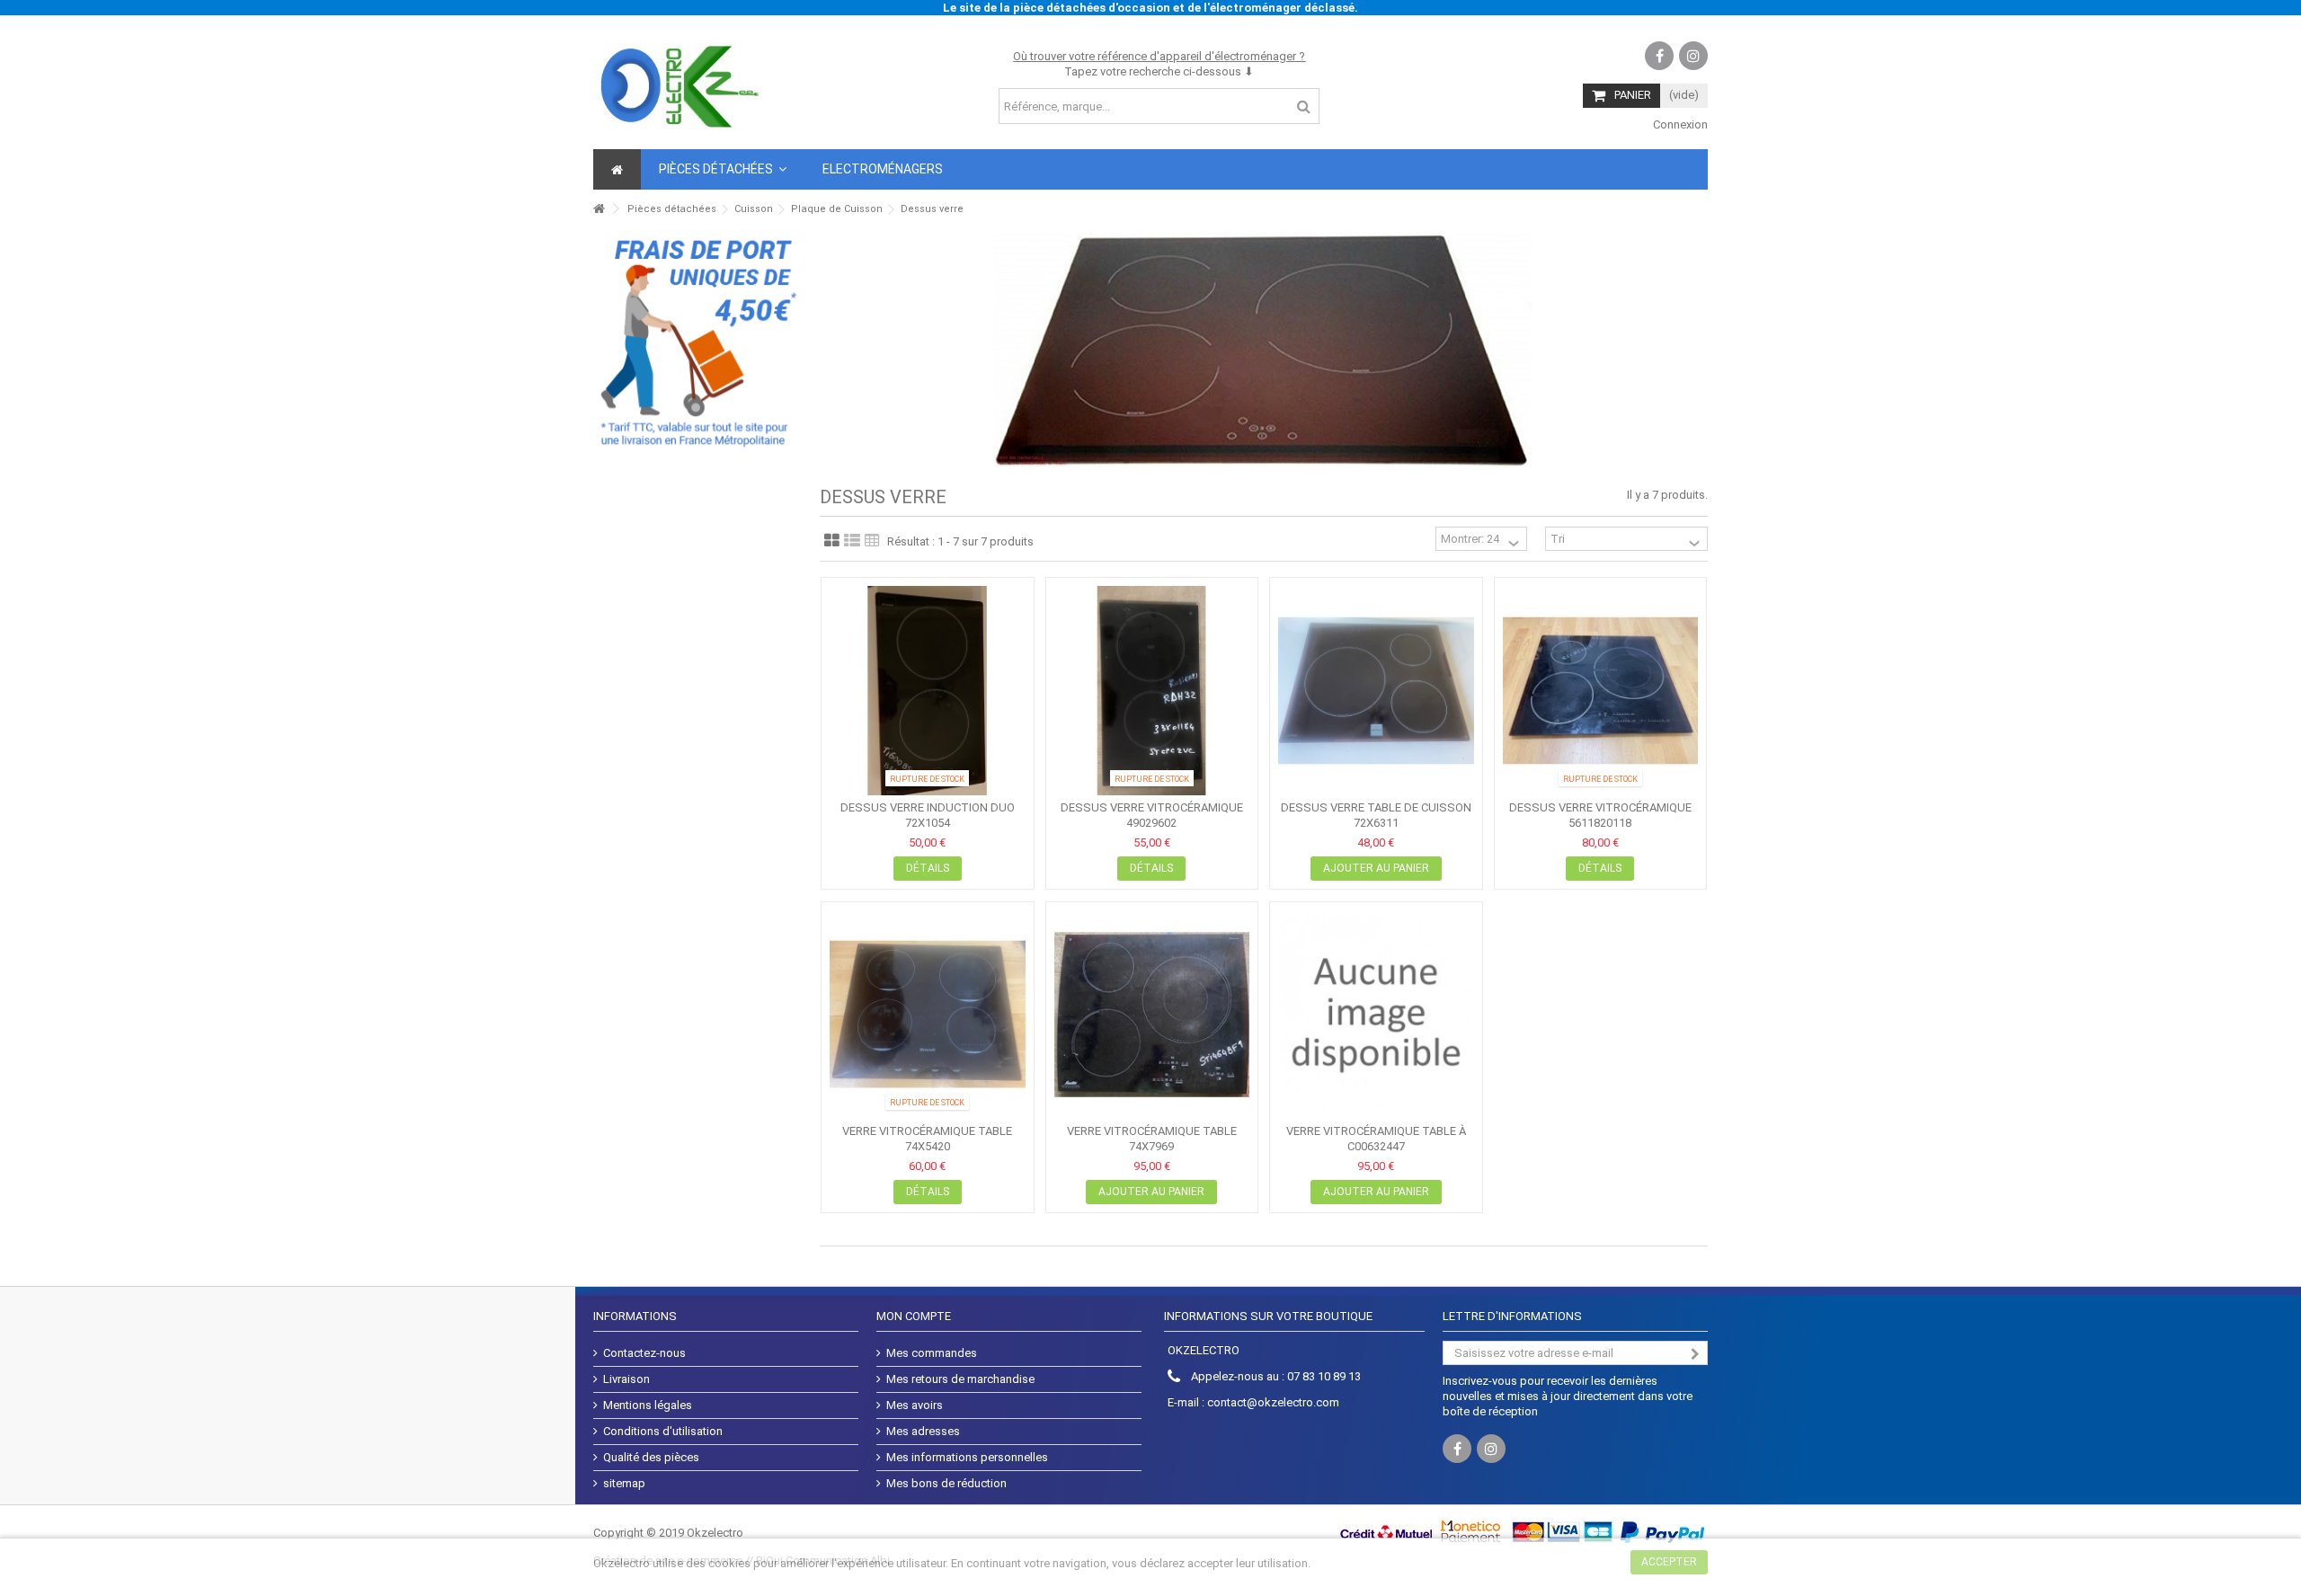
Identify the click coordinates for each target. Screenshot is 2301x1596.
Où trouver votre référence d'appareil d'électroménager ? (1159, 56)
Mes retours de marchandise (960, 1379)
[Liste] (852, 541)
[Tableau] (872, 541)
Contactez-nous (644, 1353)
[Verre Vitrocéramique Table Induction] (928, 1015)
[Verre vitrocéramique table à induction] (1376, 1015)
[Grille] (832, 541)
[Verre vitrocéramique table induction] (1152, 1015)
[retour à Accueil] (599, 209)
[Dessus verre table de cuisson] (1376, 691)
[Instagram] (1693, 56)
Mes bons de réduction (946, 1483)
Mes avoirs (915, 1405)
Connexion (1679, 124)
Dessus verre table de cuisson (1376, 807)
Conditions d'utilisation (663, 1431)
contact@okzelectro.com (1273, 1402)
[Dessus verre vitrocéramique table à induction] (1601, 691)
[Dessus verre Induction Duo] (928, 691)
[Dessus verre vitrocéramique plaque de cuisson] (1152, 691)
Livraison (626, 1379)
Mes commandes (932, 1353)
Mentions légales (648, 1405)
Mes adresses (923, 1431)
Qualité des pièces (651, 1457)
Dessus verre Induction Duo (928, 807)
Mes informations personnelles (967, 1457)
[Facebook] (1659, 56)
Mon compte (914, 1316)
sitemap (624, 1483)
